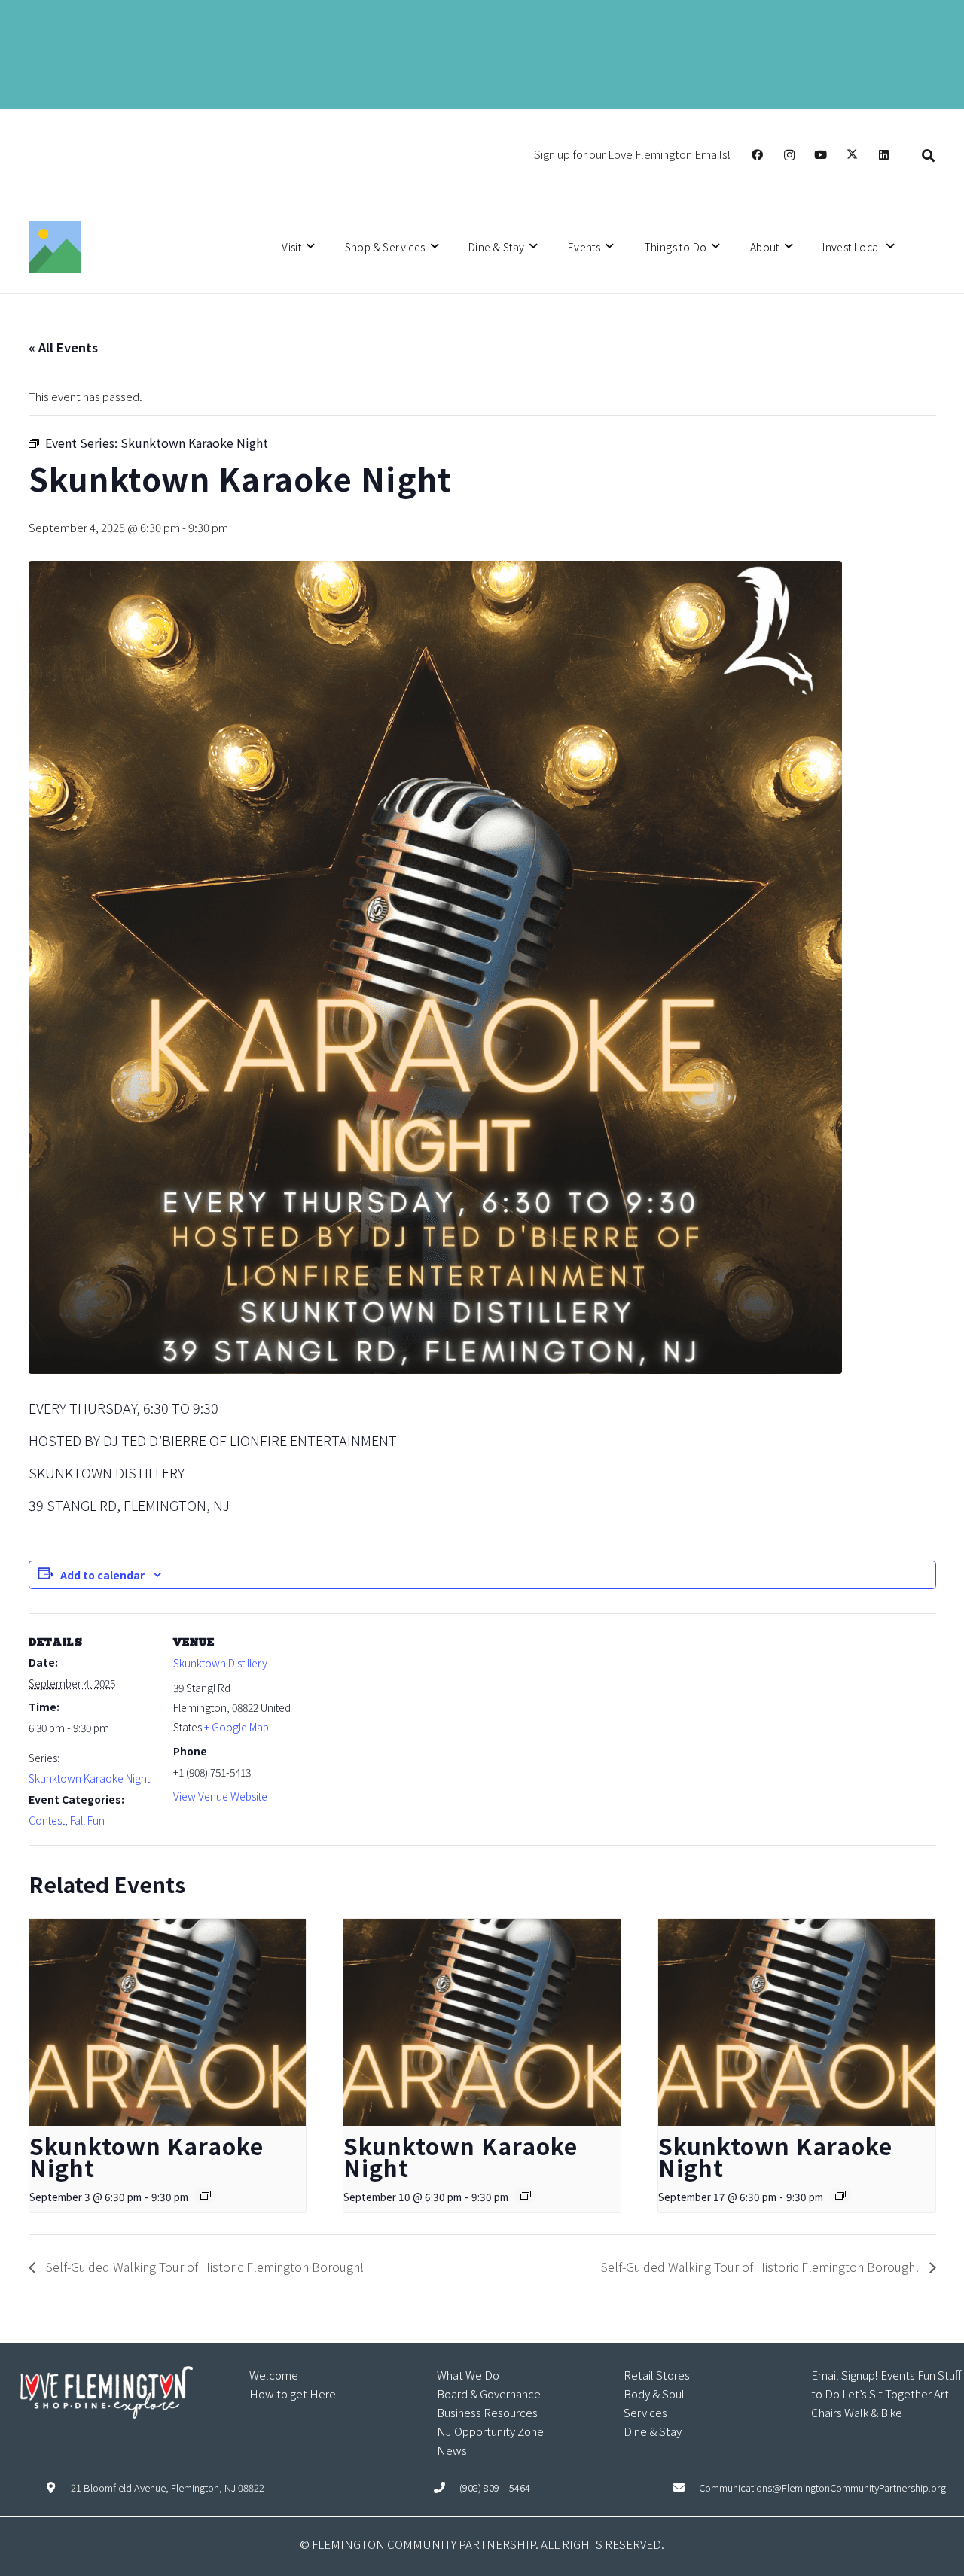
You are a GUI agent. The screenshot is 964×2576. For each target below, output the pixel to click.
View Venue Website (220, 1796)
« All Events (63, 347)
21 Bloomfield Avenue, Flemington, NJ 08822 (168, 2488)
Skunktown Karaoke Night (89, 1778)
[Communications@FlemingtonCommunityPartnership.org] (686, 2488)
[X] (853, 155)
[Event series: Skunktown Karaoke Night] (206, 2195)
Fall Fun (87, 1820)
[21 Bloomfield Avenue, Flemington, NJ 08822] (58, 2488)
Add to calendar (102, 1575)
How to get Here (293, 2393)
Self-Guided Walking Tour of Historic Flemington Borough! (203, 2267)
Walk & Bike (873, 2412)
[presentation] (168, 2023)
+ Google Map (236, 1727)
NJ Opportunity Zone (490, 2431)
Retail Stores (657, 2375)
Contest (47, 1820)
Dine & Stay (653, 2431)
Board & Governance (489, 2393)
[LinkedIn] (884, 155)
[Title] (55, 247)
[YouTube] (821, 155)
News (452, 2450)
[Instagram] (789, 155)
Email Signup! (845, 2375)
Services (645, 2412)
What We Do (468, 2375)
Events (898, 2375)
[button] (928, 155)
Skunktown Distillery (220, 1663)
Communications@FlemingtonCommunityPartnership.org (822, 2488)
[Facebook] (758, 155)
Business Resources (487, 2412)
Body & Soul (654, 2393)
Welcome (274, 2375)
